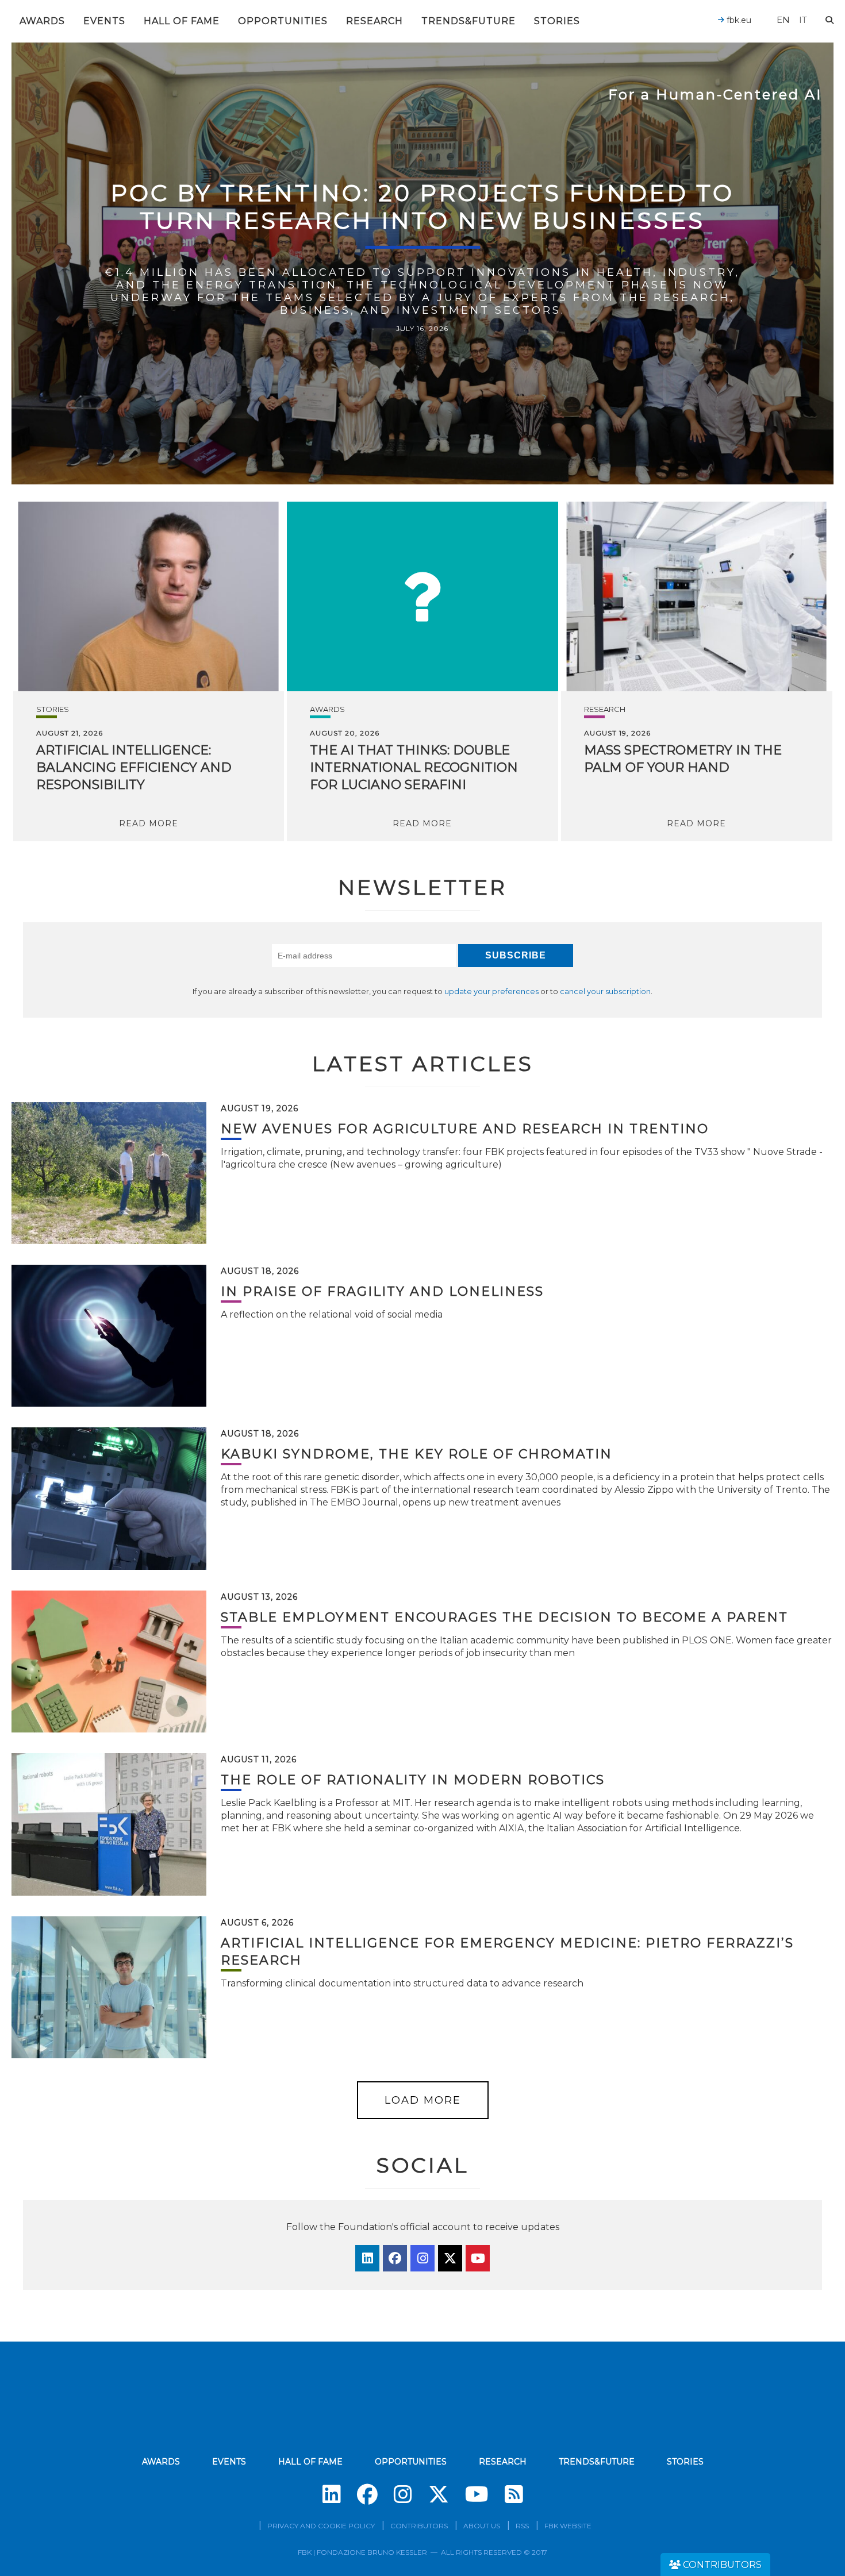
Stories (557, 21)
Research (375, 21)
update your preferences (491, 991)
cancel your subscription (605, 991)
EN (783, 20)
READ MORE (149, 823)
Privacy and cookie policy (321, 2526)
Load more (423, 2100)
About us (482, 2526)
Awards (42, 21)
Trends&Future (468, 21)
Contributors (419, 2526)
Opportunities (283, 21)
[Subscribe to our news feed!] (514, 2494)
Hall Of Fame (182, 21)
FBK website (568, 2526)
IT (803, 20)
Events (104, 21)
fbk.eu (738, 20)
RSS (522, 2526)
